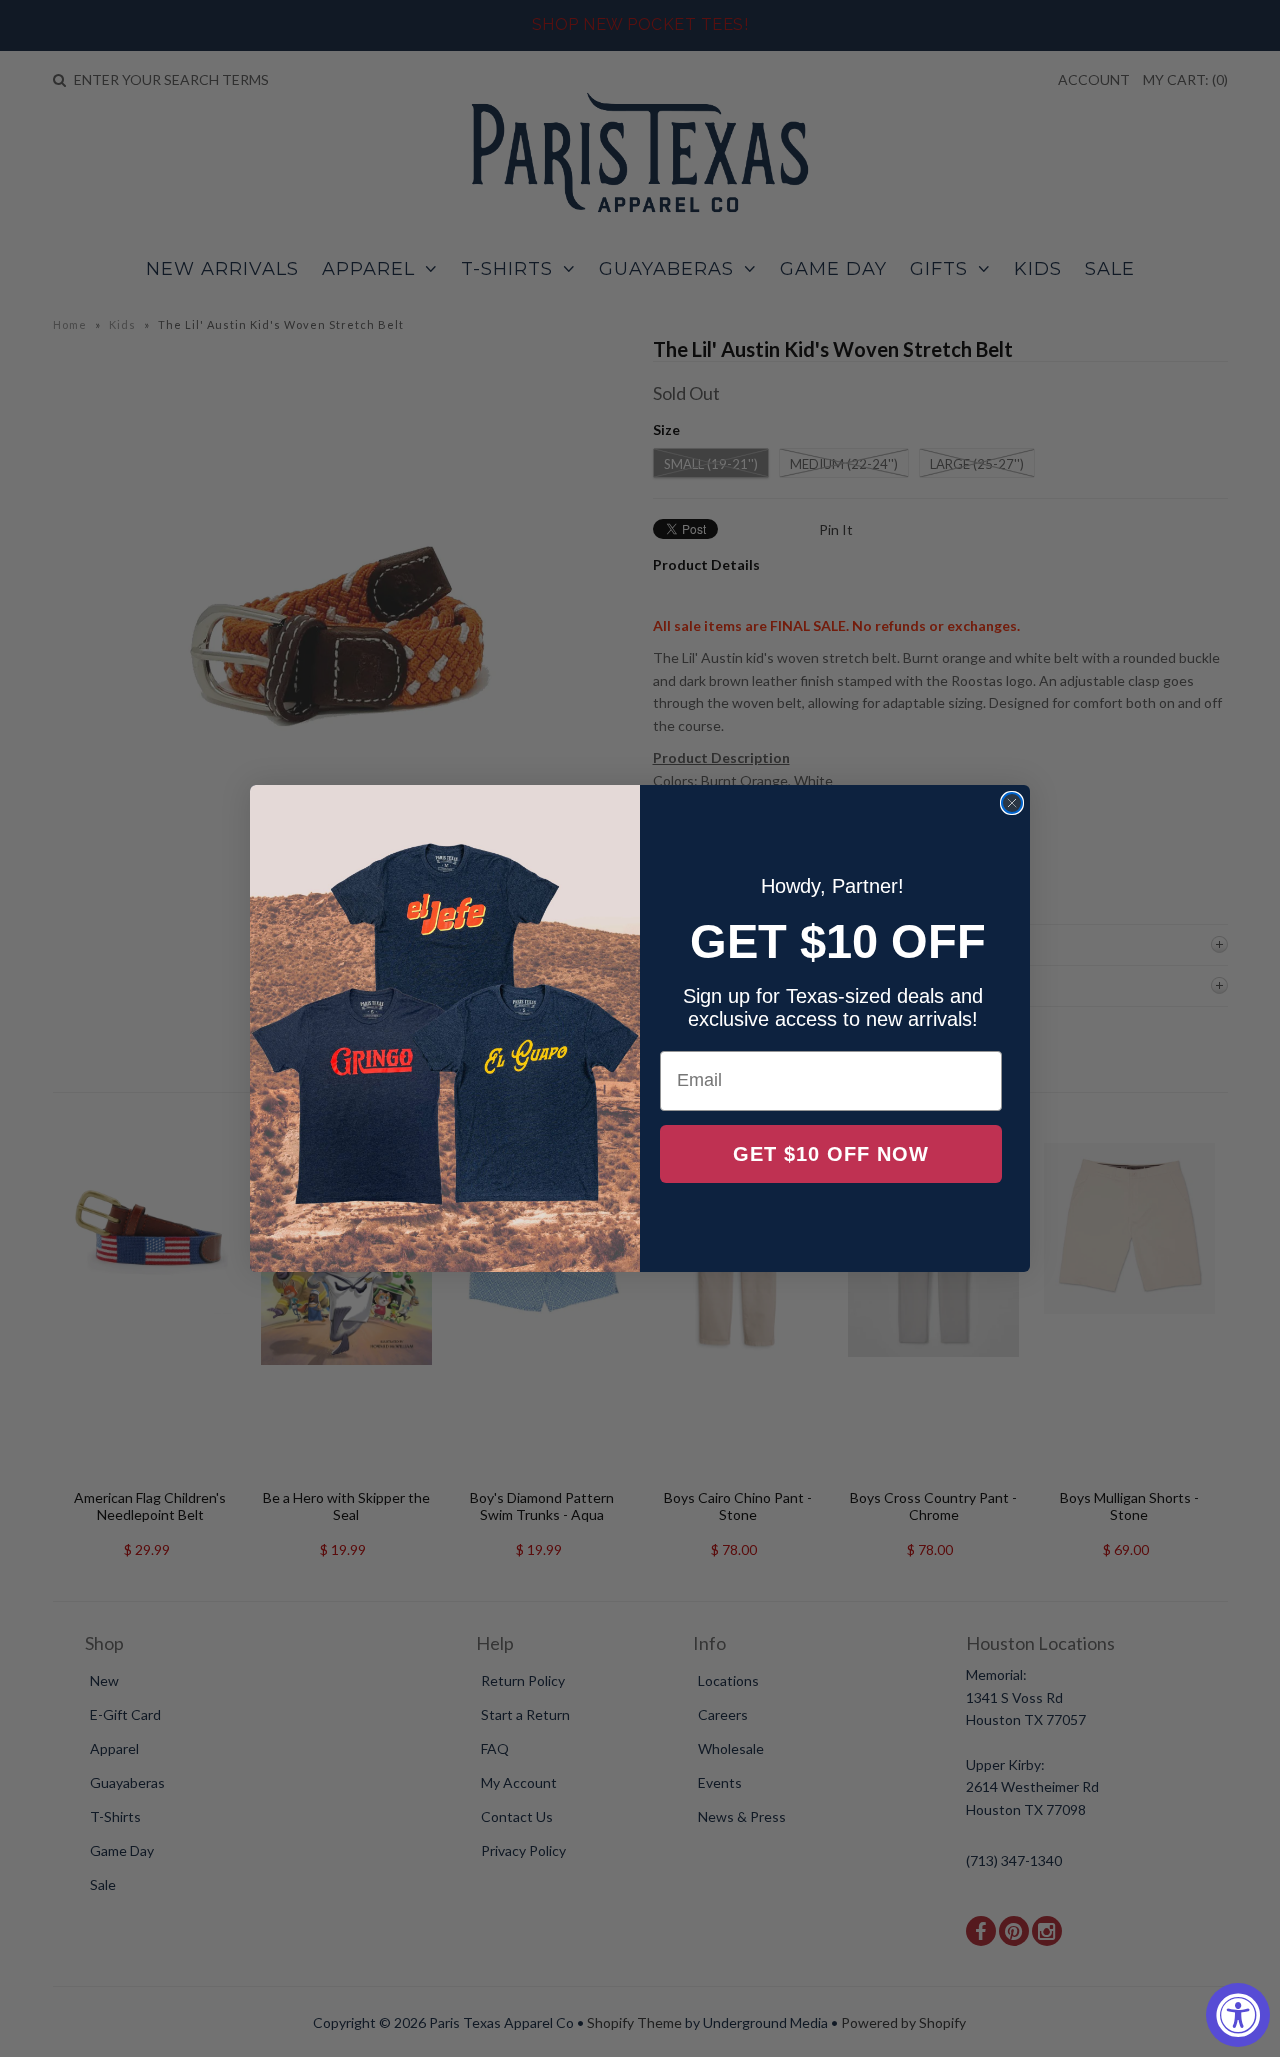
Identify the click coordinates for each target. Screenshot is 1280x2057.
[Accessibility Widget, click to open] (1238, 2015)
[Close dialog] (1012, 803)
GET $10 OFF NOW (831, 1154)
